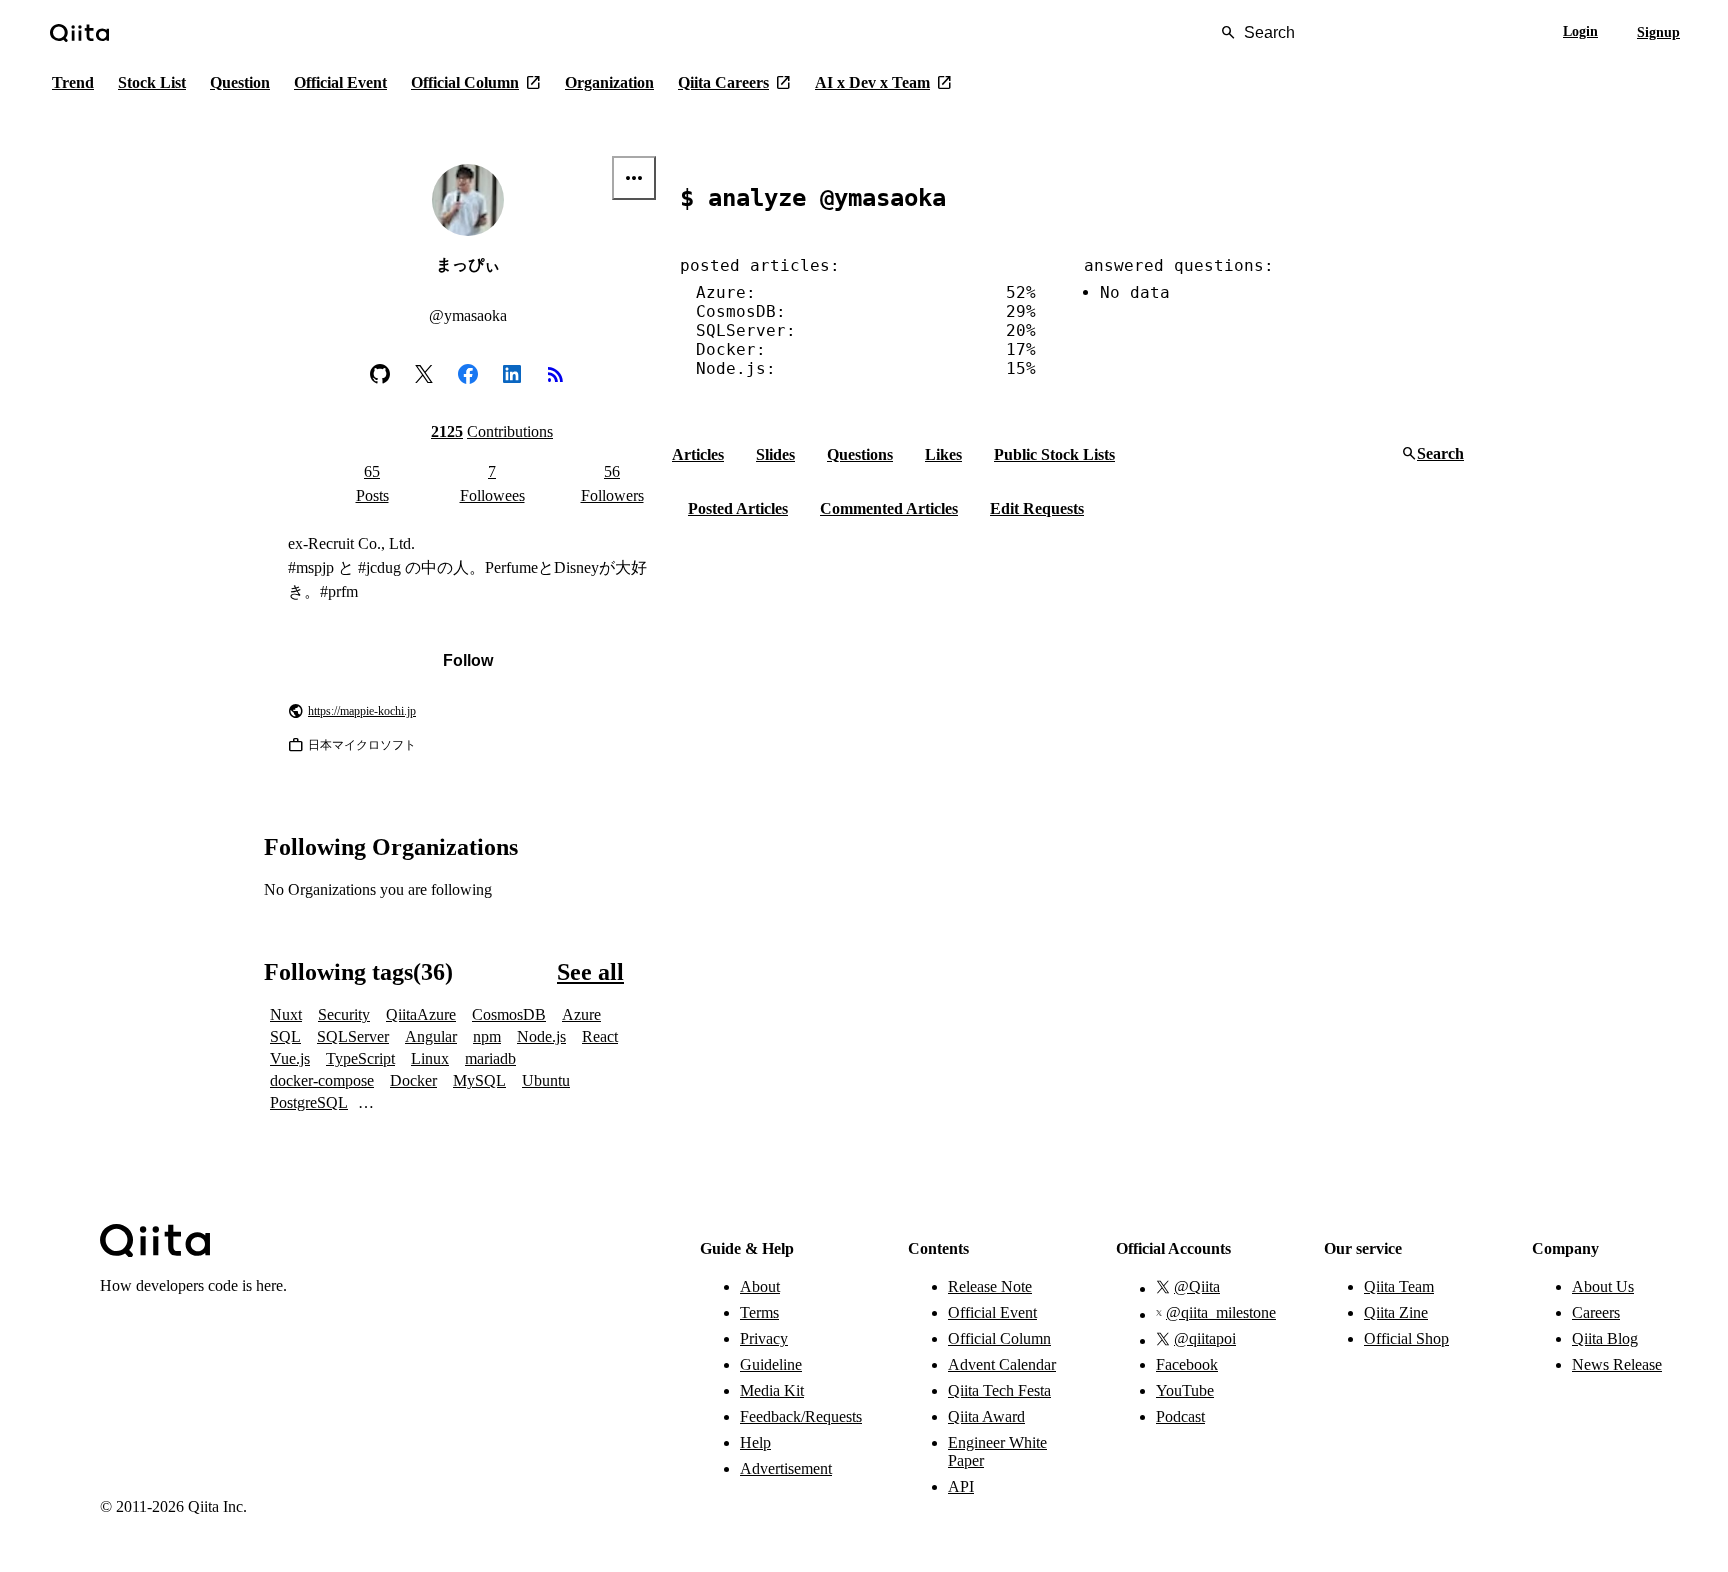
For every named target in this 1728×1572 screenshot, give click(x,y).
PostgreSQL (309, 1102)
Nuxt (286, 1014)
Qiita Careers (734, 83)
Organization (609, 82)
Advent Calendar (1002, 1364)
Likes (943, 454)
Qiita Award (986, 1416)
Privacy (764, 1338)
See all (590, 972)
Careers (1596, 1312)
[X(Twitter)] (424, 374)
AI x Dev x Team (883, 83)
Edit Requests (1037, 508)
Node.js (541, 1036)
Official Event (340, 82)
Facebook (1187, 1364)
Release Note (990, 1286)
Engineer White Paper (997, 1451)
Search (1432, 454)
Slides (775, 454)
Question (240, 82)
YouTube (1185, 1390)
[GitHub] (380, 374)
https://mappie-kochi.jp (362, 711)
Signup (1658, 32)
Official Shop (1406, 1338)
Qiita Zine (1396, 1312)
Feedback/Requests (800, 1416)
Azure (581, 1014)
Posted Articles (738, 508)
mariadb (490, 1058)
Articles (698, 454)
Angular (431, 1036)
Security (344, 1014)
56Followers (612, 483)
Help (755, 1442)
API (961, 1486)
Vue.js (290, 1058)
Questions (860, 454)
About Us (1603, 1286)
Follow (468, 660)
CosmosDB (509, 1014)
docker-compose (322, 1080)
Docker (413, 1080)
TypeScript (360, 1058)
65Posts (372, 483)
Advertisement (786, 1468)
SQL (285, 1036)
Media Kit (772, 1390)
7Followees (492, 483)
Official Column (476, 83)
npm (487, 1036)
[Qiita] (79, 33)
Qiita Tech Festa (999, 1390)
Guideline (771, 1364)
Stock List (152, 82)
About (760, 1286)
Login (1580, 31)
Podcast (1180, 1416)
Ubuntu (546, 1080)
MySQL (479, 1080)
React (600, 1036)
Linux (430, 1058)
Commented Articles (889, 508)
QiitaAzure (421, 1014)
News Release (1617, 1364)
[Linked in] (512, 374)
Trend (73, 82)
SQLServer (353, 1036)
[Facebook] (468, 374)
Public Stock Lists (1054, 454)
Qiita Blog (1605, 1338)
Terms (759, 1312)
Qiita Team (1399, 1286)
